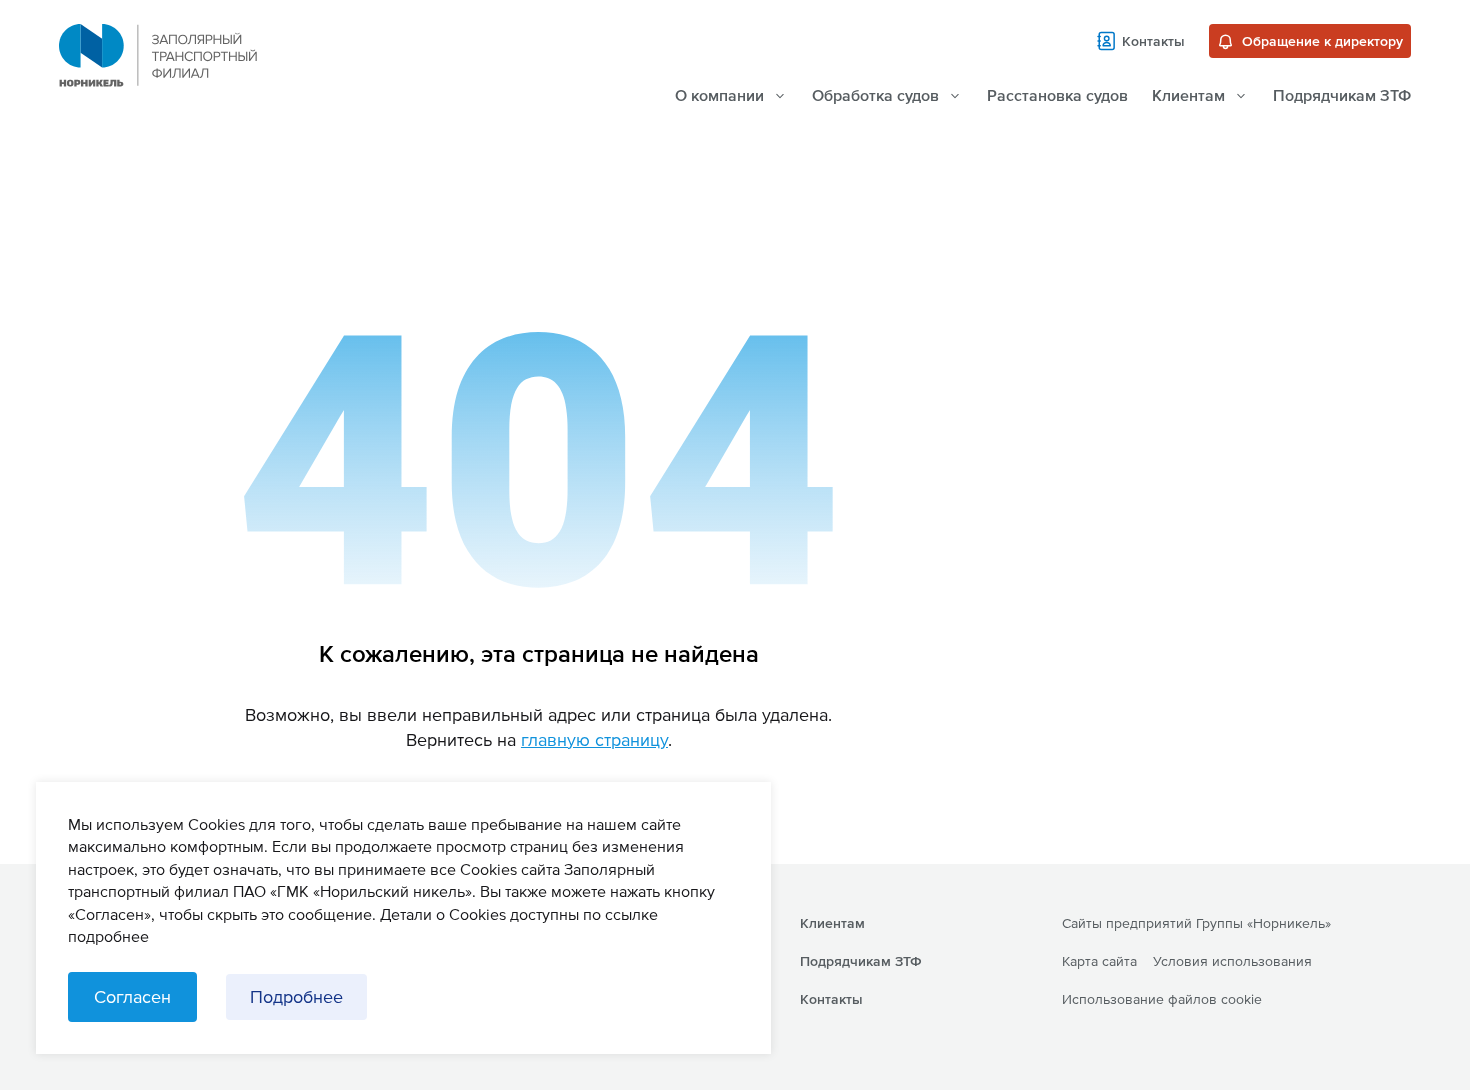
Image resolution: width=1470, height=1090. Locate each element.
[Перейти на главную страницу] (158, 80)
